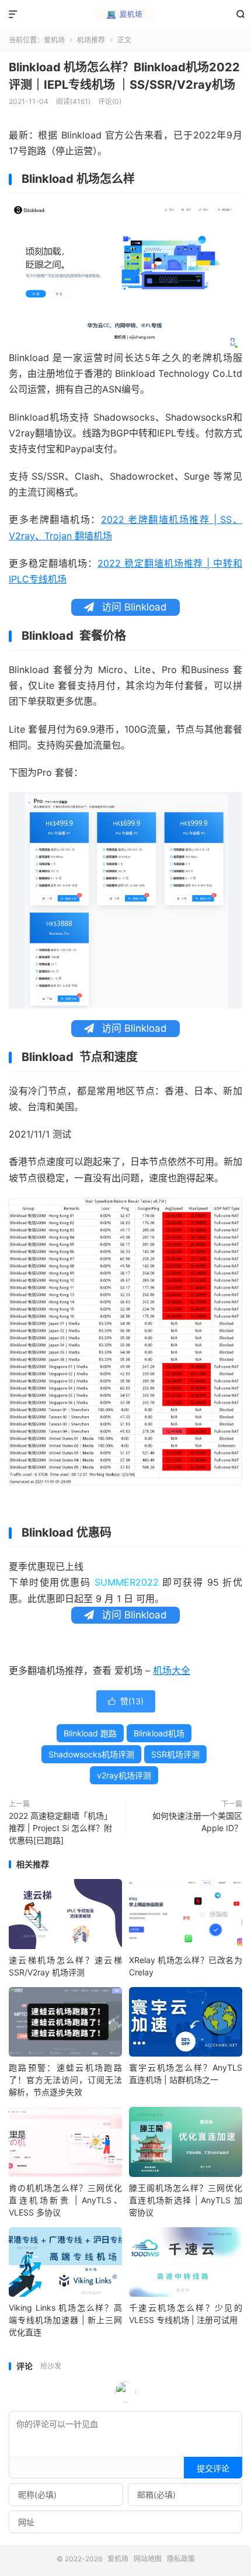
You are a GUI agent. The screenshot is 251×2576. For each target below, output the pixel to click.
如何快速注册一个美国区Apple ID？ (197, 1822)
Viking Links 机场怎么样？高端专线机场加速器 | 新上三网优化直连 (65, 2320)
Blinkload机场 (159, 1733)
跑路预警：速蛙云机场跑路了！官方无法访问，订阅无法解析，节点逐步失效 (65, 2080)
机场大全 (172, 1670)
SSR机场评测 (175, 1754)
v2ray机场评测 (124, 1775)
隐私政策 (181, 2559)
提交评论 (213, 2468)
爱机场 (125, 15)
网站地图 (148, 2559)
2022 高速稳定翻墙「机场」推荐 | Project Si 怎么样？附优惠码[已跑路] (60, 1828)
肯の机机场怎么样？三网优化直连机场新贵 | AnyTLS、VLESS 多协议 (65, 2200)
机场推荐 (91, 40)
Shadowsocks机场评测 (91, 1754)
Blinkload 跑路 (90, 1733)
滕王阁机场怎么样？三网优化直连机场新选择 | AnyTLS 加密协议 (186, 2200)
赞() (126, 1701)
